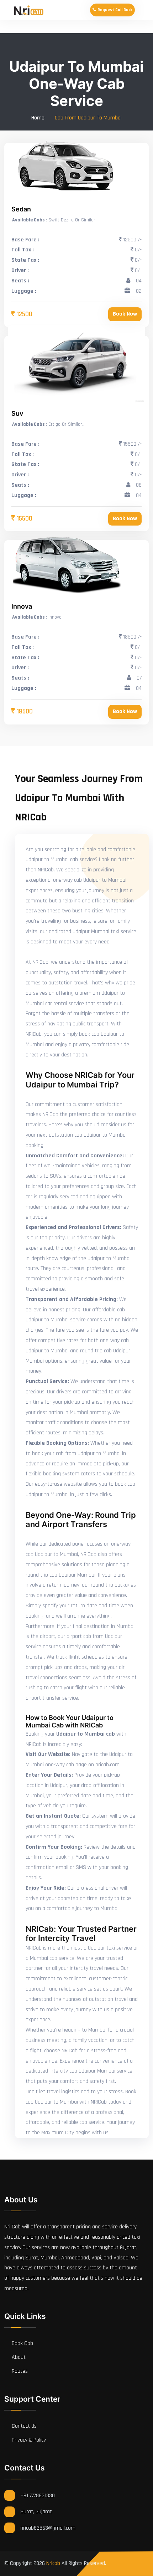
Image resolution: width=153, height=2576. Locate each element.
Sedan (21, 209)
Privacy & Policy (28, 2440)
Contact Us (23, 2426)
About (18, 2357)
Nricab (53, 2563)
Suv (17, 413)
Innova (22, 606)
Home (38, 118)
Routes (19, 2371)
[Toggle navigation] (145, 10)
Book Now (125, 314)
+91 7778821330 (38, 2496)
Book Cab (22, 2343)
